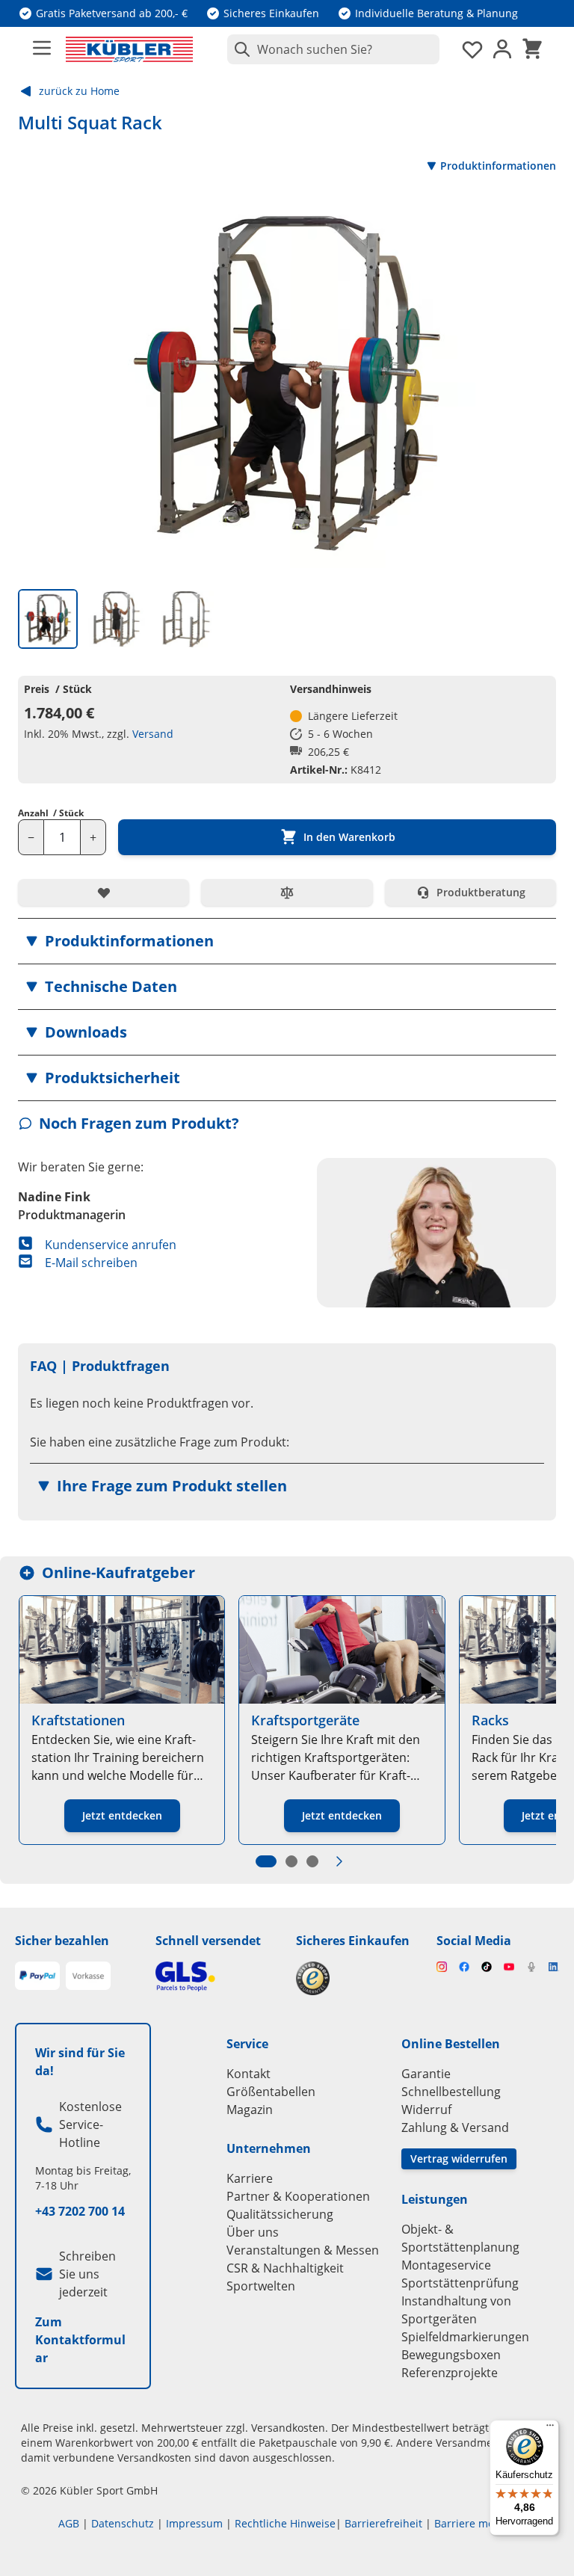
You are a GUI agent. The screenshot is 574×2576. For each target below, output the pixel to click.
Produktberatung (481, 892)
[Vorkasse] (88, 1976)
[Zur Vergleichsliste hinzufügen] (287, 893)
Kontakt (249, 2074)
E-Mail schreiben (91, 1263)
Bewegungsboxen (451, 2355)
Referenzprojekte (450, 2373)
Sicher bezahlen (62, 1941)
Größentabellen (271, 2092)
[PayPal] (37, 1976)
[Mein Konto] (502, 49)
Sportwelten (261, 2286)
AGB (69, 2523)
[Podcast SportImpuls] (531, 1967)
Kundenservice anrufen (111, 1245)
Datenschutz (123, 2523)
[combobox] (333, 49)
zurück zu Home (79, 91)
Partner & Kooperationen (298, 2196)
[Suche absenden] (239, 49)
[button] (287, 941)
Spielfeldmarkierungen (465, 2337)
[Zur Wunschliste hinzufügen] (104, 893)
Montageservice (446, 2265)
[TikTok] (487, 1967)
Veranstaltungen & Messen (303, 2250)
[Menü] (550, 2429)
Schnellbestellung (451, 2092)
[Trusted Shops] (357, 1978)
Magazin (250, 2110)
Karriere (250, 2178)
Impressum (194, 2523)
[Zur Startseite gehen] (129, 49)
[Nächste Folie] (339, 1861)
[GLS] (217, 1976)
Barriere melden (475, 2523)
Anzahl (51, 813)
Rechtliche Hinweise (285, 2523)
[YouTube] (509, 1967)
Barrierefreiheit (383, 2523)
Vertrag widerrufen (459, 2159)
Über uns (253, 2232)
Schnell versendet (208, 1941)
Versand (153, 734)
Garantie (426, 2074)
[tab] (48, 619)
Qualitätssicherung (280, 2214)
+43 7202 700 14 (80, 2211)
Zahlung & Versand (455, 2127)
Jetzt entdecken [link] (122, 1815)
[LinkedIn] (554, 1967)
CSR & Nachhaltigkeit (285, 2268)
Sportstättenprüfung (460, 2283)
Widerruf (426, 2110)
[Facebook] (464, 1967)
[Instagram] (442, 1967)
